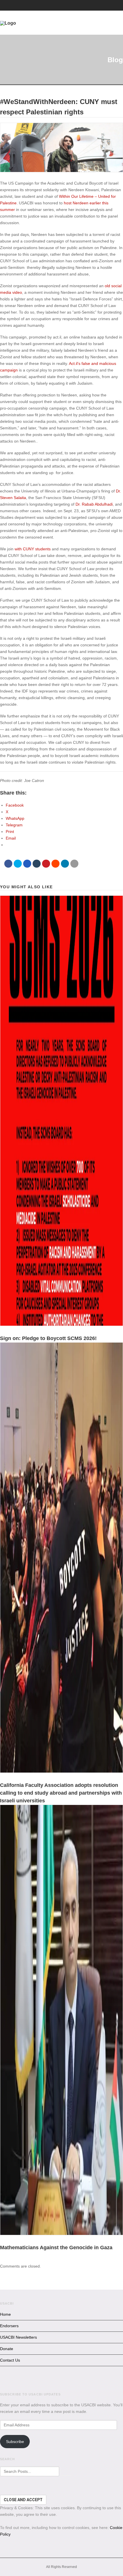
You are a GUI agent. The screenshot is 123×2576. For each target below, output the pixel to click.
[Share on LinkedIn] (65, 864)
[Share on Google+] (27, 864)
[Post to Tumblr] (37, 864)
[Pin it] (46, 864)
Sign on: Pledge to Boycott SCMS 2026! (48, 1338)
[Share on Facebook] (8, 864)
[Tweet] (18, 864)
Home (5, 2314)
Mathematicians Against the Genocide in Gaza (56, 2248)
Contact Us (10, 2360)
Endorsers (9, 2326)
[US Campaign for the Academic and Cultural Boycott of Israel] (55, 23)
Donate (7, 2349)
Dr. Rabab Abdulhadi (94, 504)
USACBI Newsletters (18, 2337)
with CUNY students (33, 549)
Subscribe (15, 2442)
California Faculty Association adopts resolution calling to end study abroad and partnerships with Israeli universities (61, 1793)
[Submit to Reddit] (55, 864)
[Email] (74, 864)
